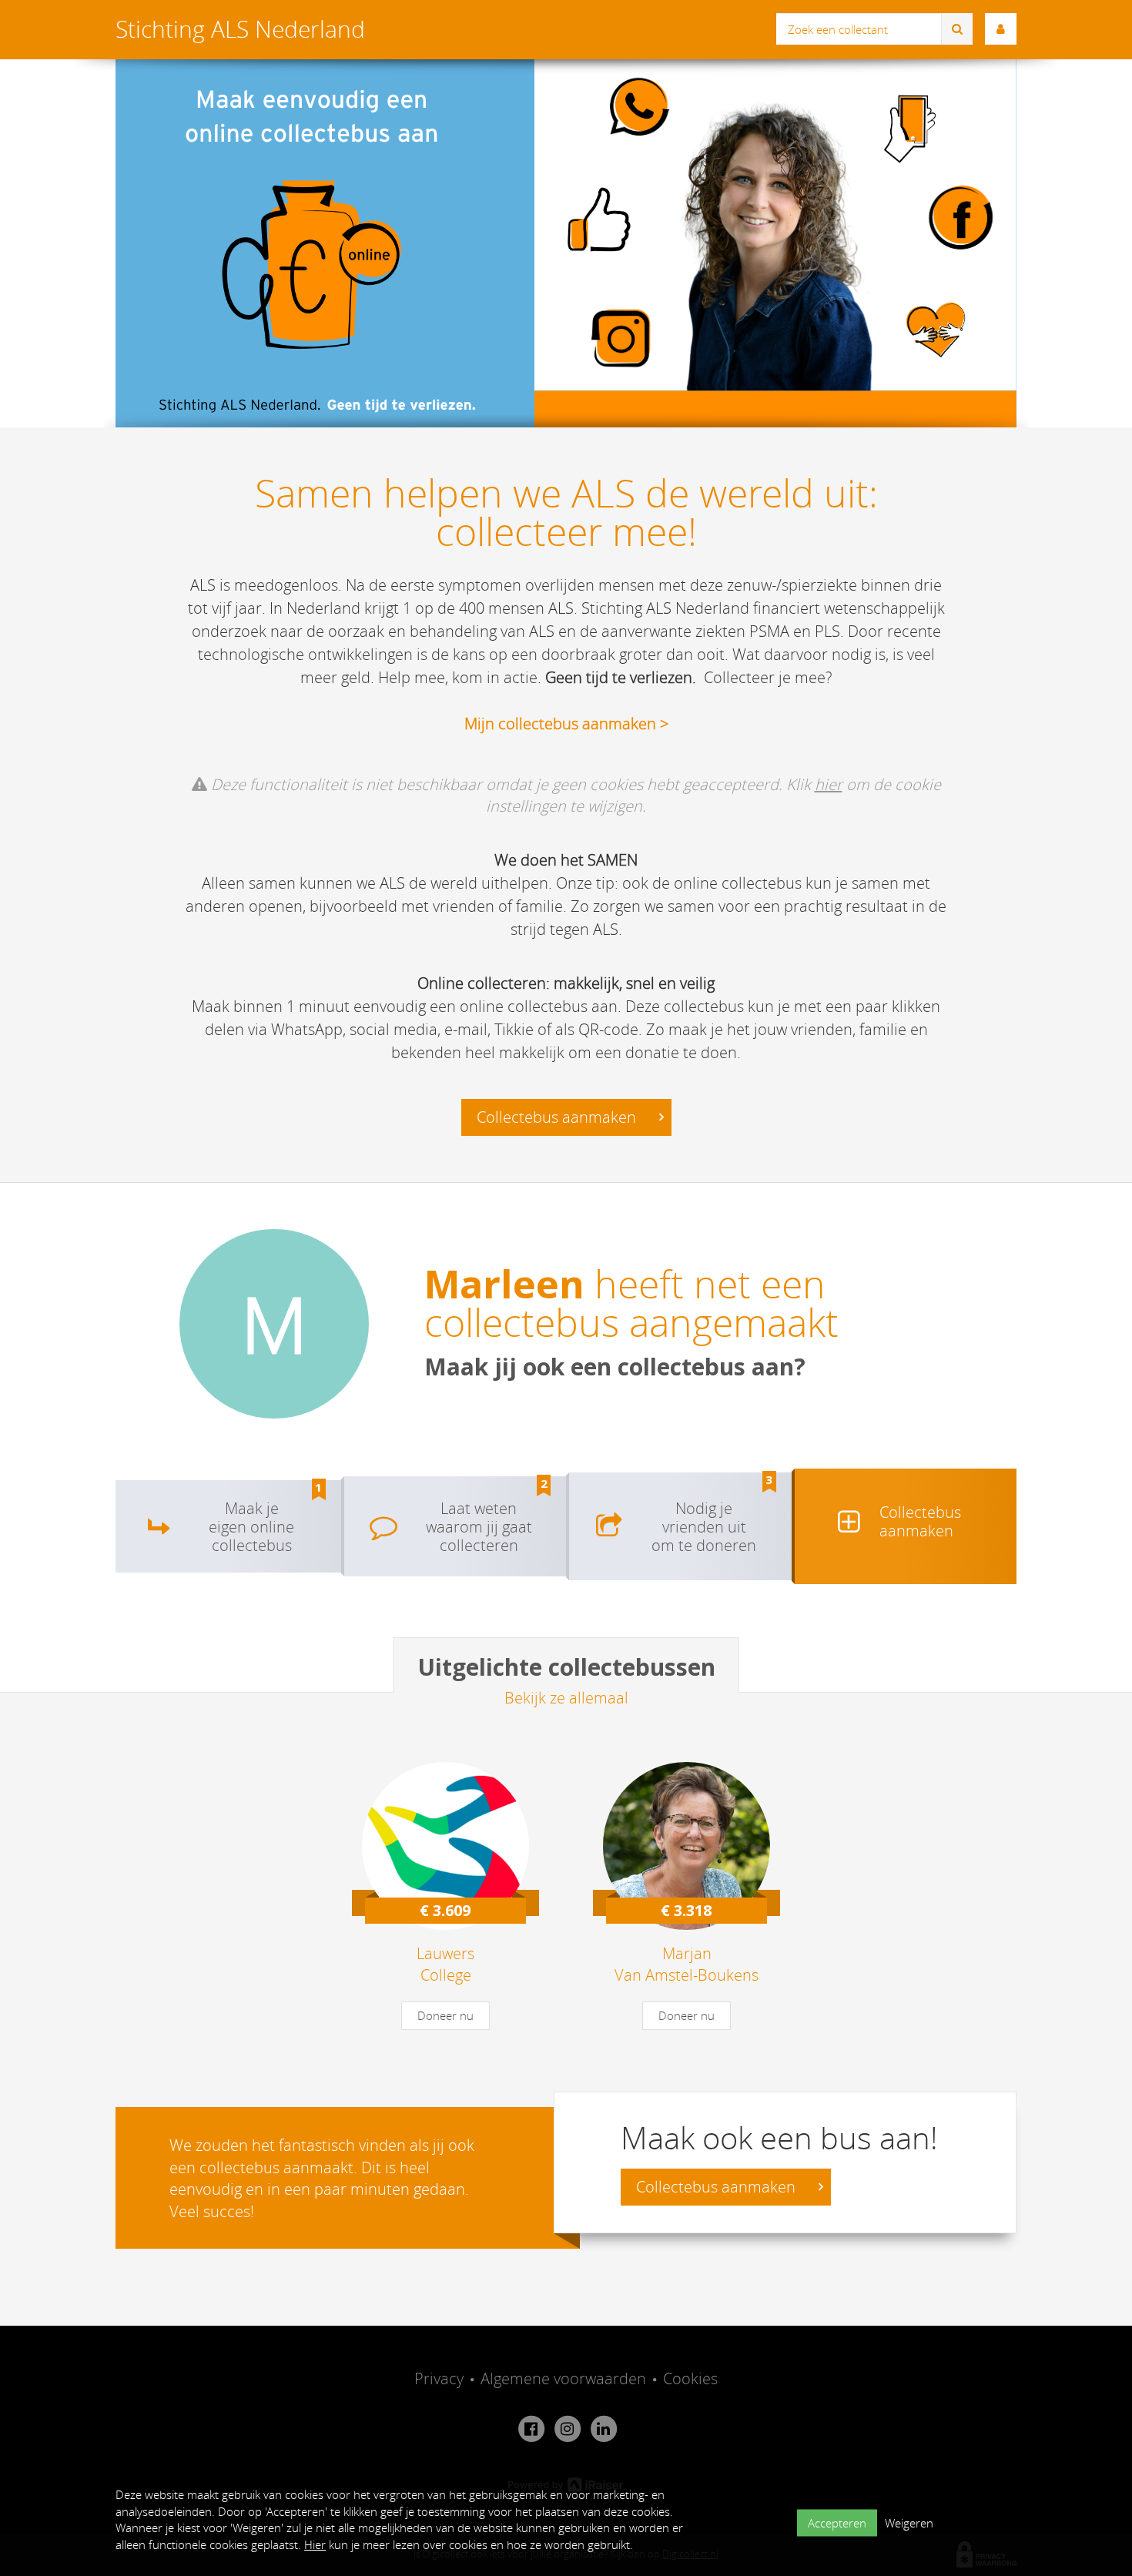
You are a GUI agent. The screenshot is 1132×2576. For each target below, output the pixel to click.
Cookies (690, 2378)
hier (829, 784)
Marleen (504, 1284)
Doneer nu (445, 2015)
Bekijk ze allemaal (566, 1698)
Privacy (439, 2378)
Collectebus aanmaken (558, 1117)
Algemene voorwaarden (563, 2378)
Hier (315, 2544)
